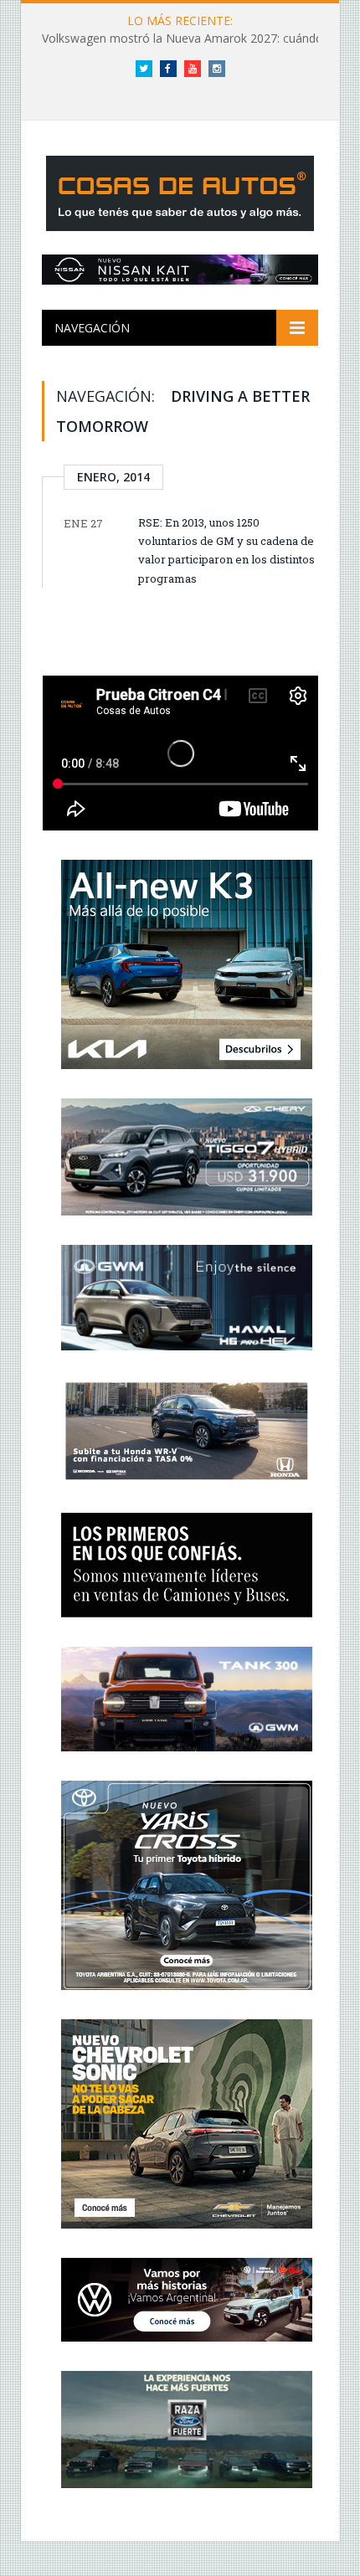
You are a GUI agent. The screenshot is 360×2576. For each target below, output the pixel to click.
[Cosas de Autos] (180, 190)
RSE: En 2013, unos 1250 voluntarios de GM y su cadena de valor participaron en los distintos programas (226, 550)
